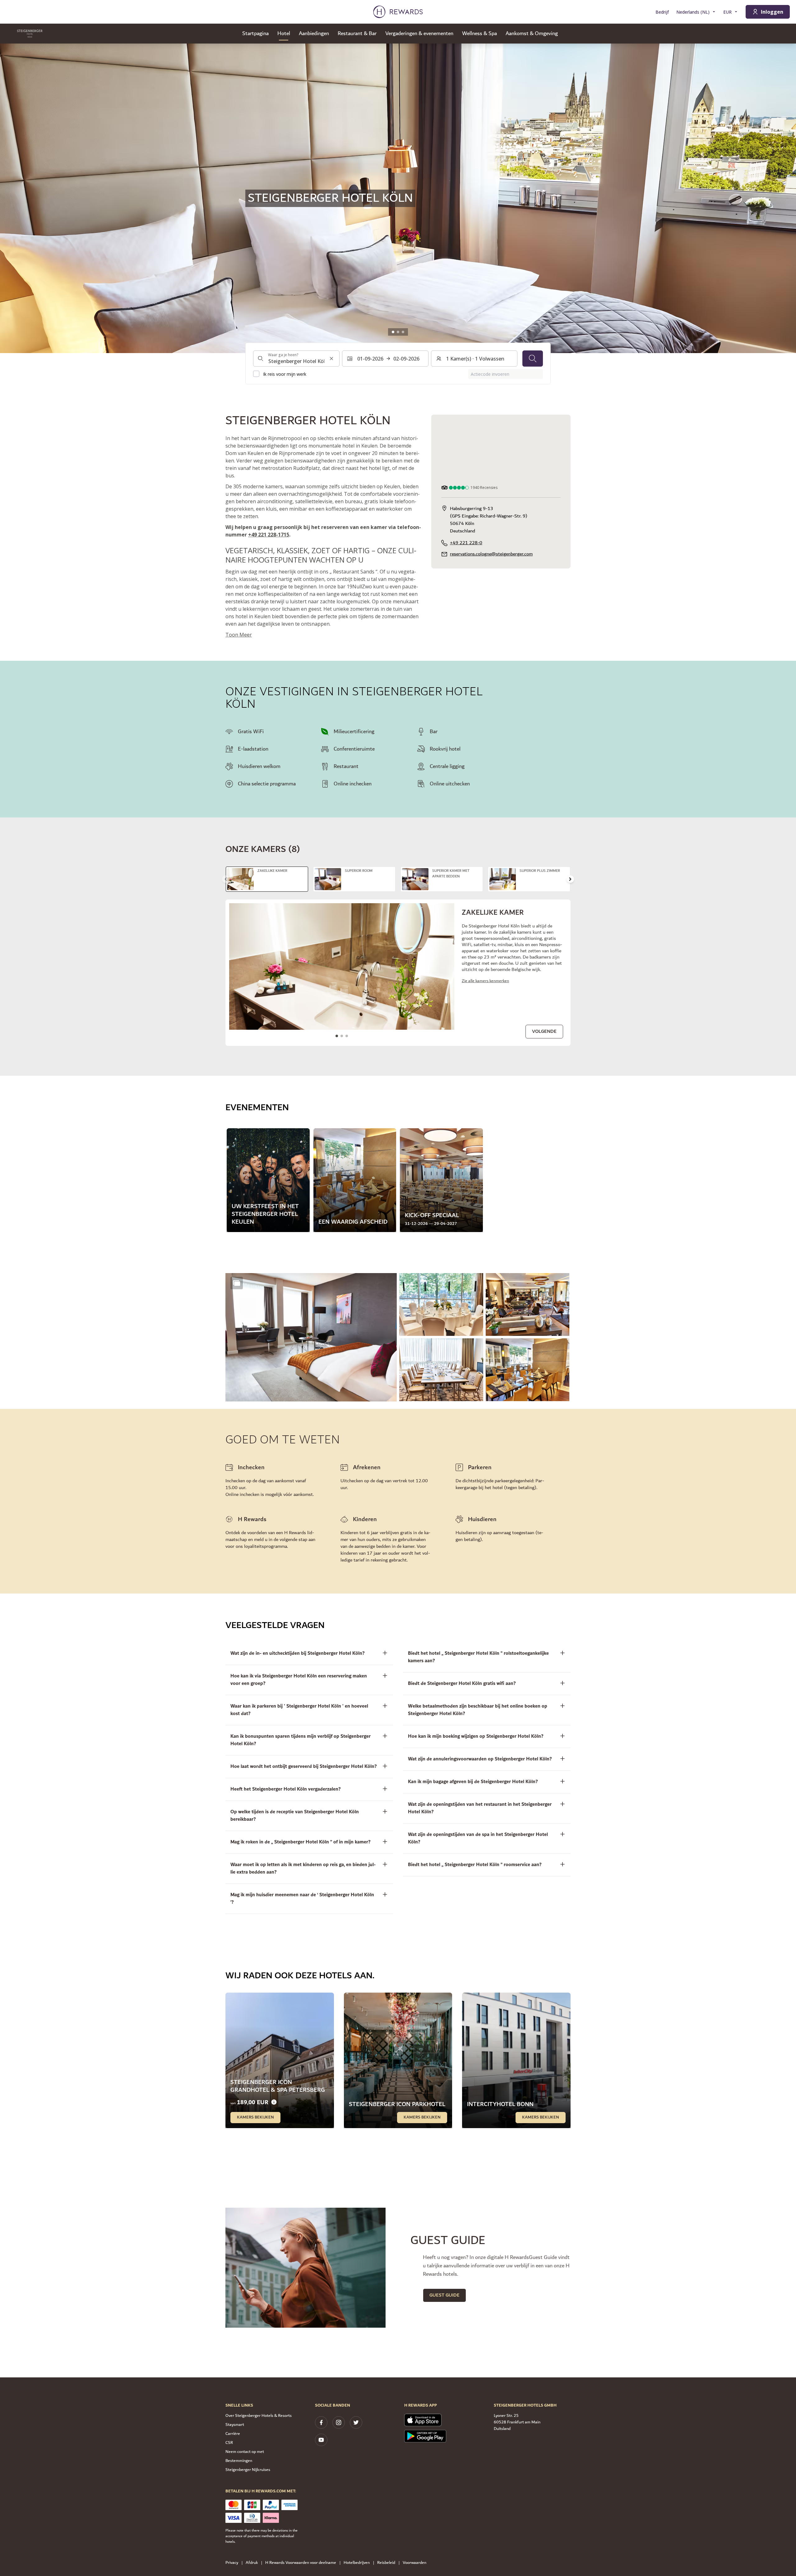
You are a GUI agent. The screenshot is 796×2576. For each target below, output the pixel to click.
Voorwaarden (414, 2563)
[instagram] (339, 2422)
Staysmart (235, 2425)
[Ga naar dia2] (398, 332)
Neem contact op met (245, 2452)
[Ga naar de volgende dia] (570, 879)
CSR (229, 2443)
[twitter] (356, 2422)
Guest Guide (444, 2295)
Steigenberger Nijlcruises (248, 2470)
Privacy (232, 2563)
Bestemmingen (239, 2461)
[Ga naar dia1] (393, 332)
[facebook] (321, 2422)
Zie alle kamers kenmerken (485, 981)
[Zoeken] (533, 358)
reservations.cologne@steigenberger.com (491, 554)
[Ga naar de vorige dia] (11, 198)
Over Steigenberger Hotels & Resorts (259, 2416)
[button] (311, 1337)
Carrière (233, 2434)
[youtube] (321, 2440)
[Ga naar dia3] (403, 332)
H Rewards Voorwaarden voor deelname (301, 2563)
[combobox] (296, 358)
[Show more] (237, 1283)
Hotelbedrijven (357, 2563)
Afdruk (252, 2563)
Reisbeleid (386, 2563)
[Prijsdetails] (274, 2102)
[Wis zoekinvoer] (331, 358)
